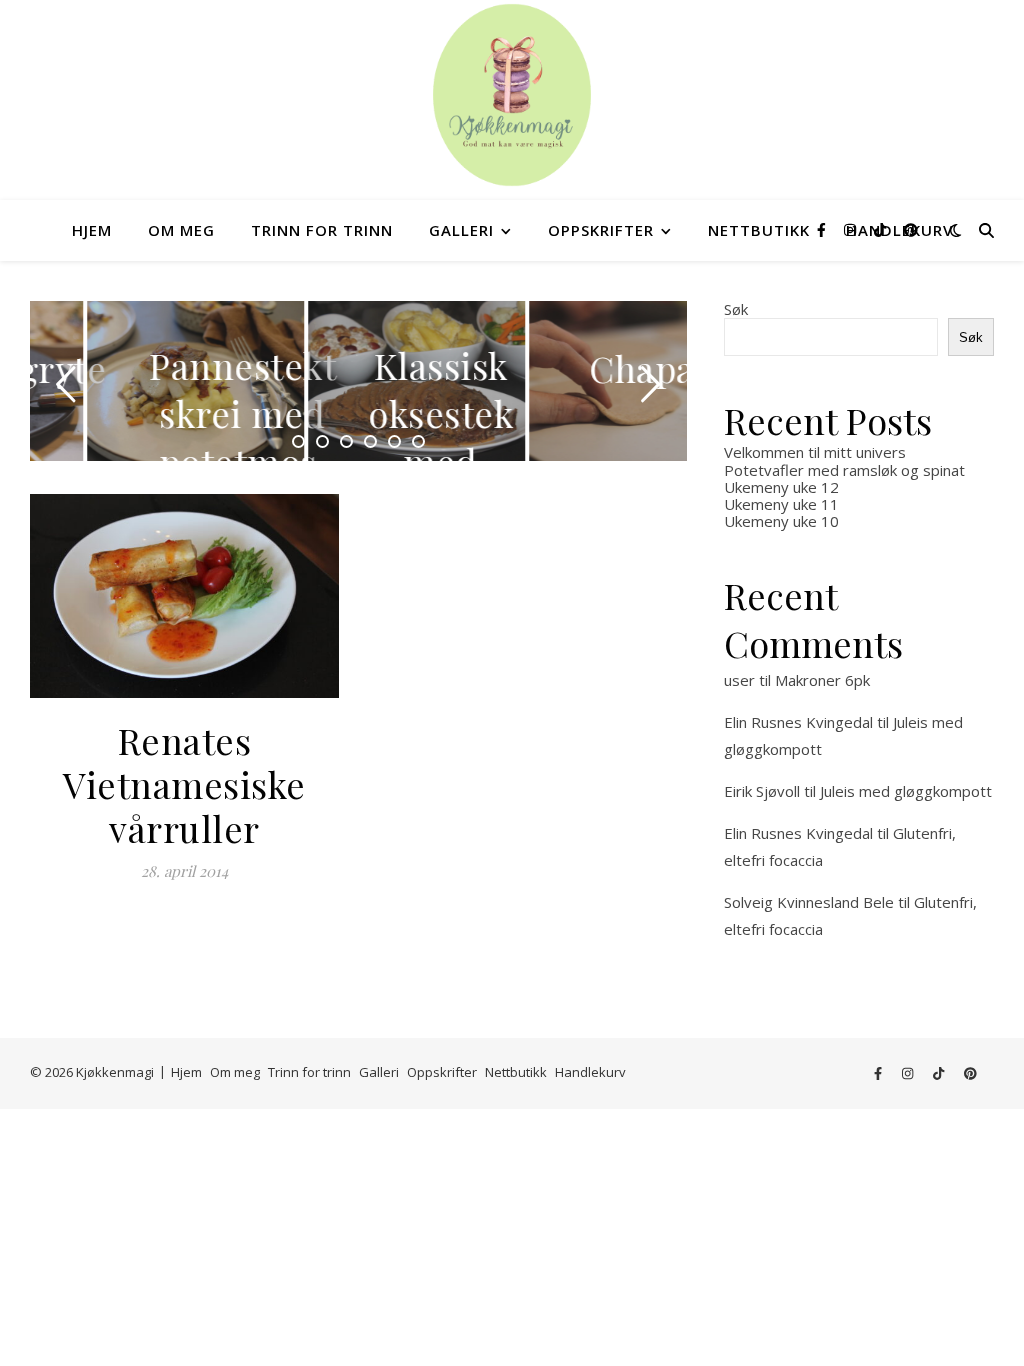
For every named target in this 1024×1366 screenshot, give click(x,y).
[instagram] (852, 229)
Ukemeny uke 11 (781, 504)
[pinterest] (911, 229)
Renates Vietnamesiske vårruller (184, 784)
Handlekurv (590, 1072)
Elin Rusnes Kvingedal (798, 722)
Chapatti (605, 368)
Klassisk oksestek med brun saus (385, 461)
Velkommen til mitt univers (815, 452)
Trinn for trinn (322, 230)
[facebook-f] (823, 229)
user (739, 680)
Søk (736, 309)
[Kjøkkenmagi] (512, 95)
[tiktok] (882, 229)
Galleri (461, 230)
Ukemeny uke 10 (781, 521)
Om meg (181, 230)
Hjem (92, 230)
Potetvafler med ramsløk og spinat (844, 470)
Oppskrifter (601, 230)
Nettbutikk (759, 230)
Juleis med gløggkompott (906, 791)
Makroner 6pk (822, 680)
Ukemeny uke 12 (781, 487)
